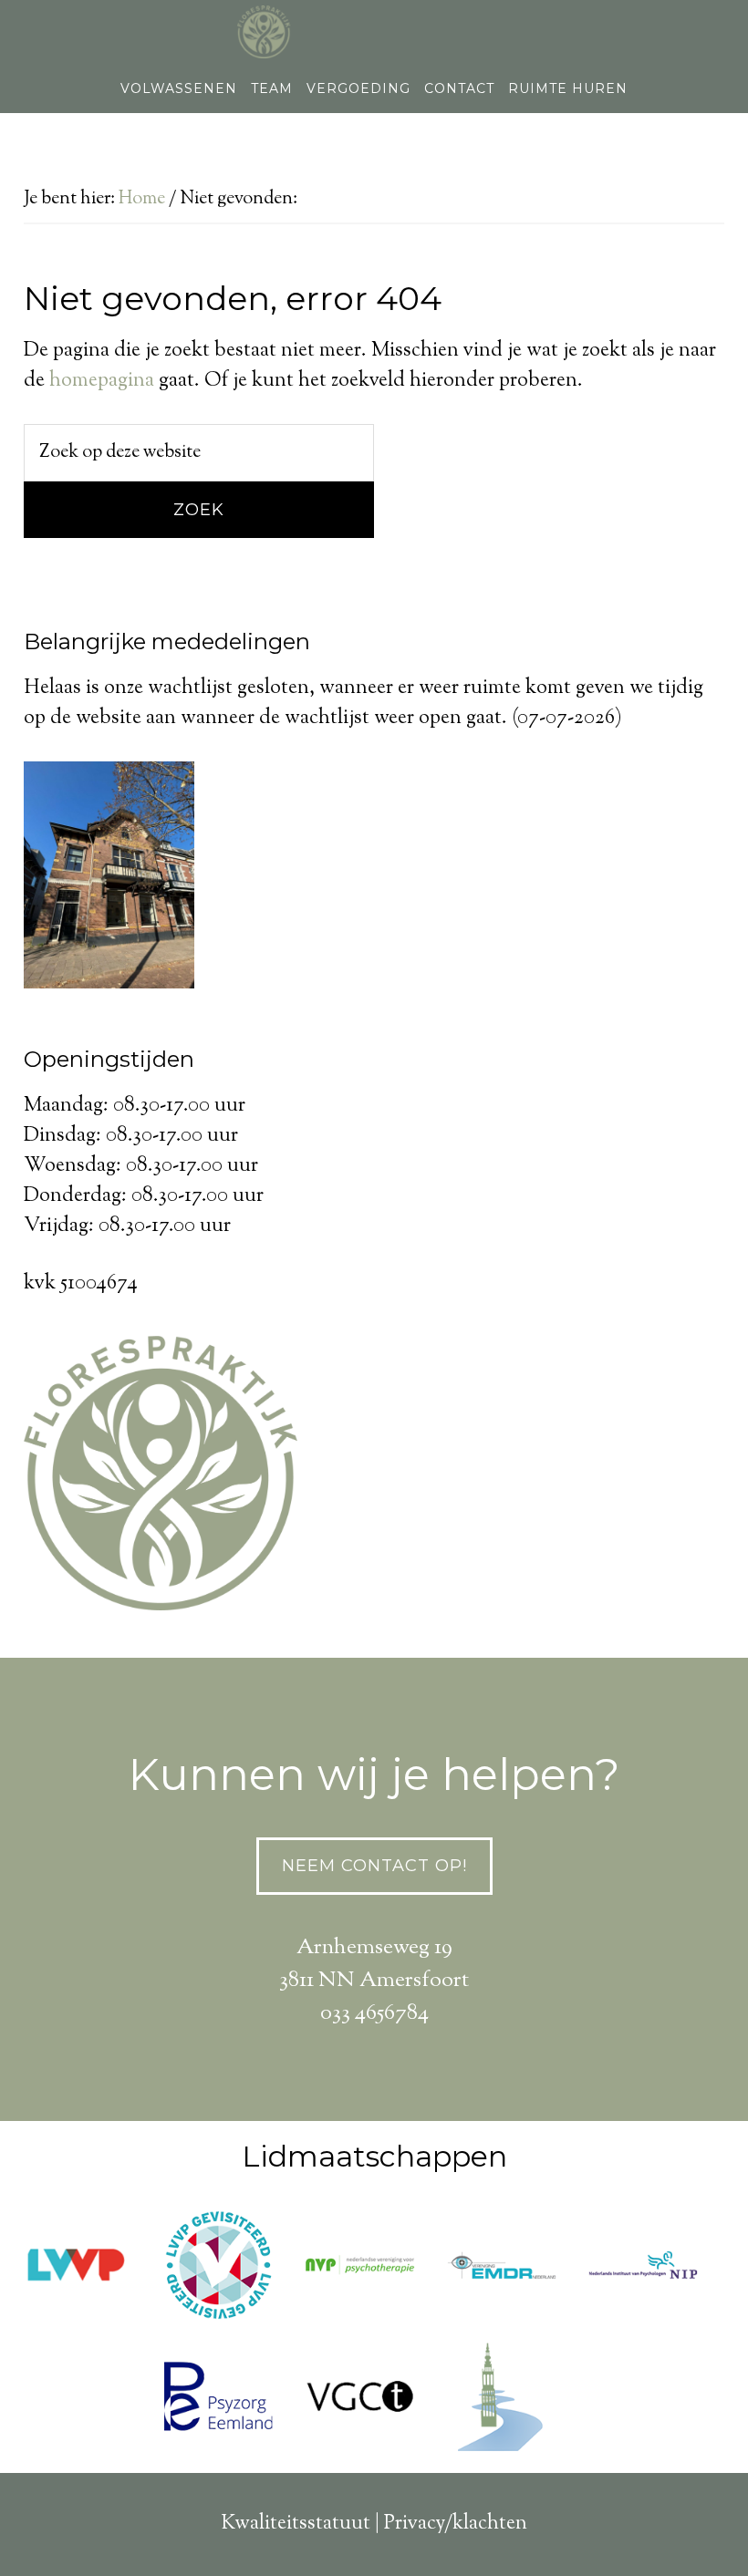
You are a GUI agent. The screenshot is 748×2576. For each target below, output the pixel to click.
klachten (490, 2524)
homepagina (102, 381)
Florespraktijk (374, 32)
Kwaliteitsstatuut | (302, 2524)
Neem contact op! (374, 1866)
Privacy (414, 2524)
